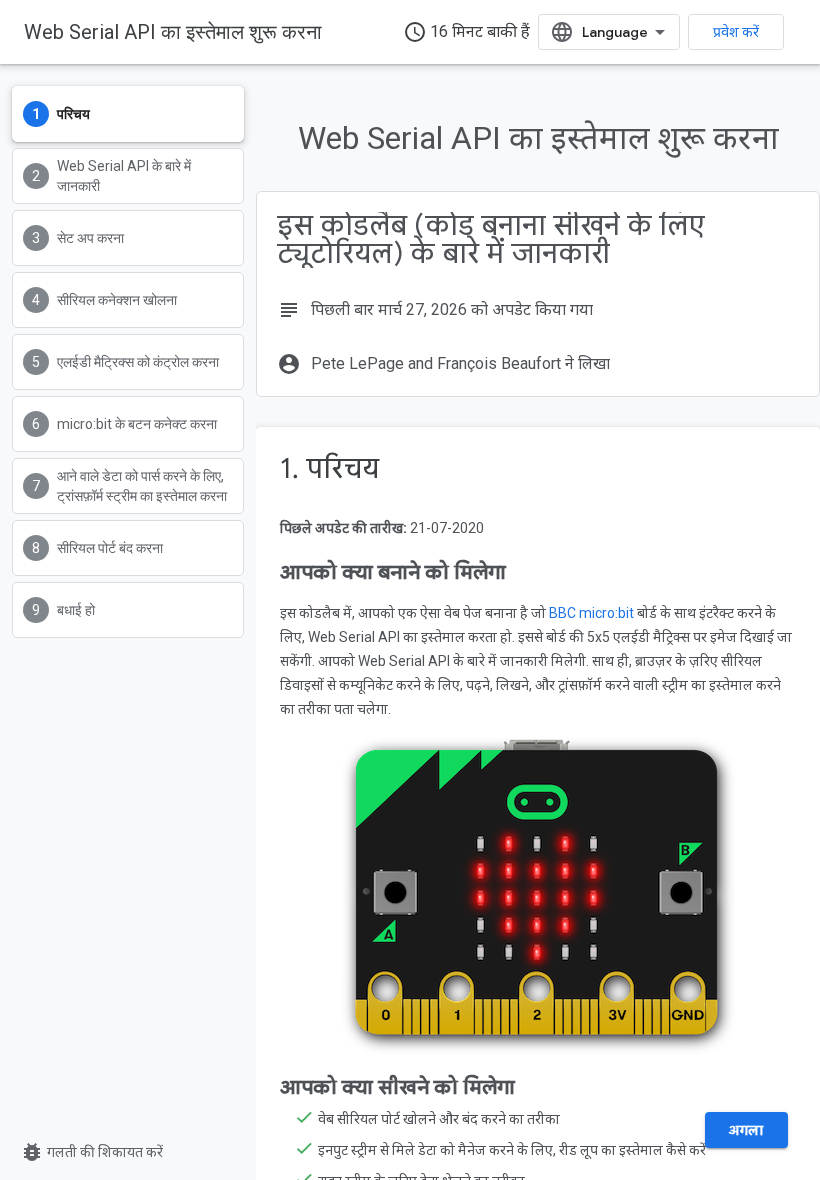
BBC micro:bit (591, 613)
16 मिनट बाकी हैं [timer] (466, 32)
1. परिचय (329, 468)
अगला (746, 1130)
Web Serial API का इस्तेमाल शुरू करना (173, 32)
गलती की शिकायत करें (91, 1152)
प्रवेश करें (736, 32)
